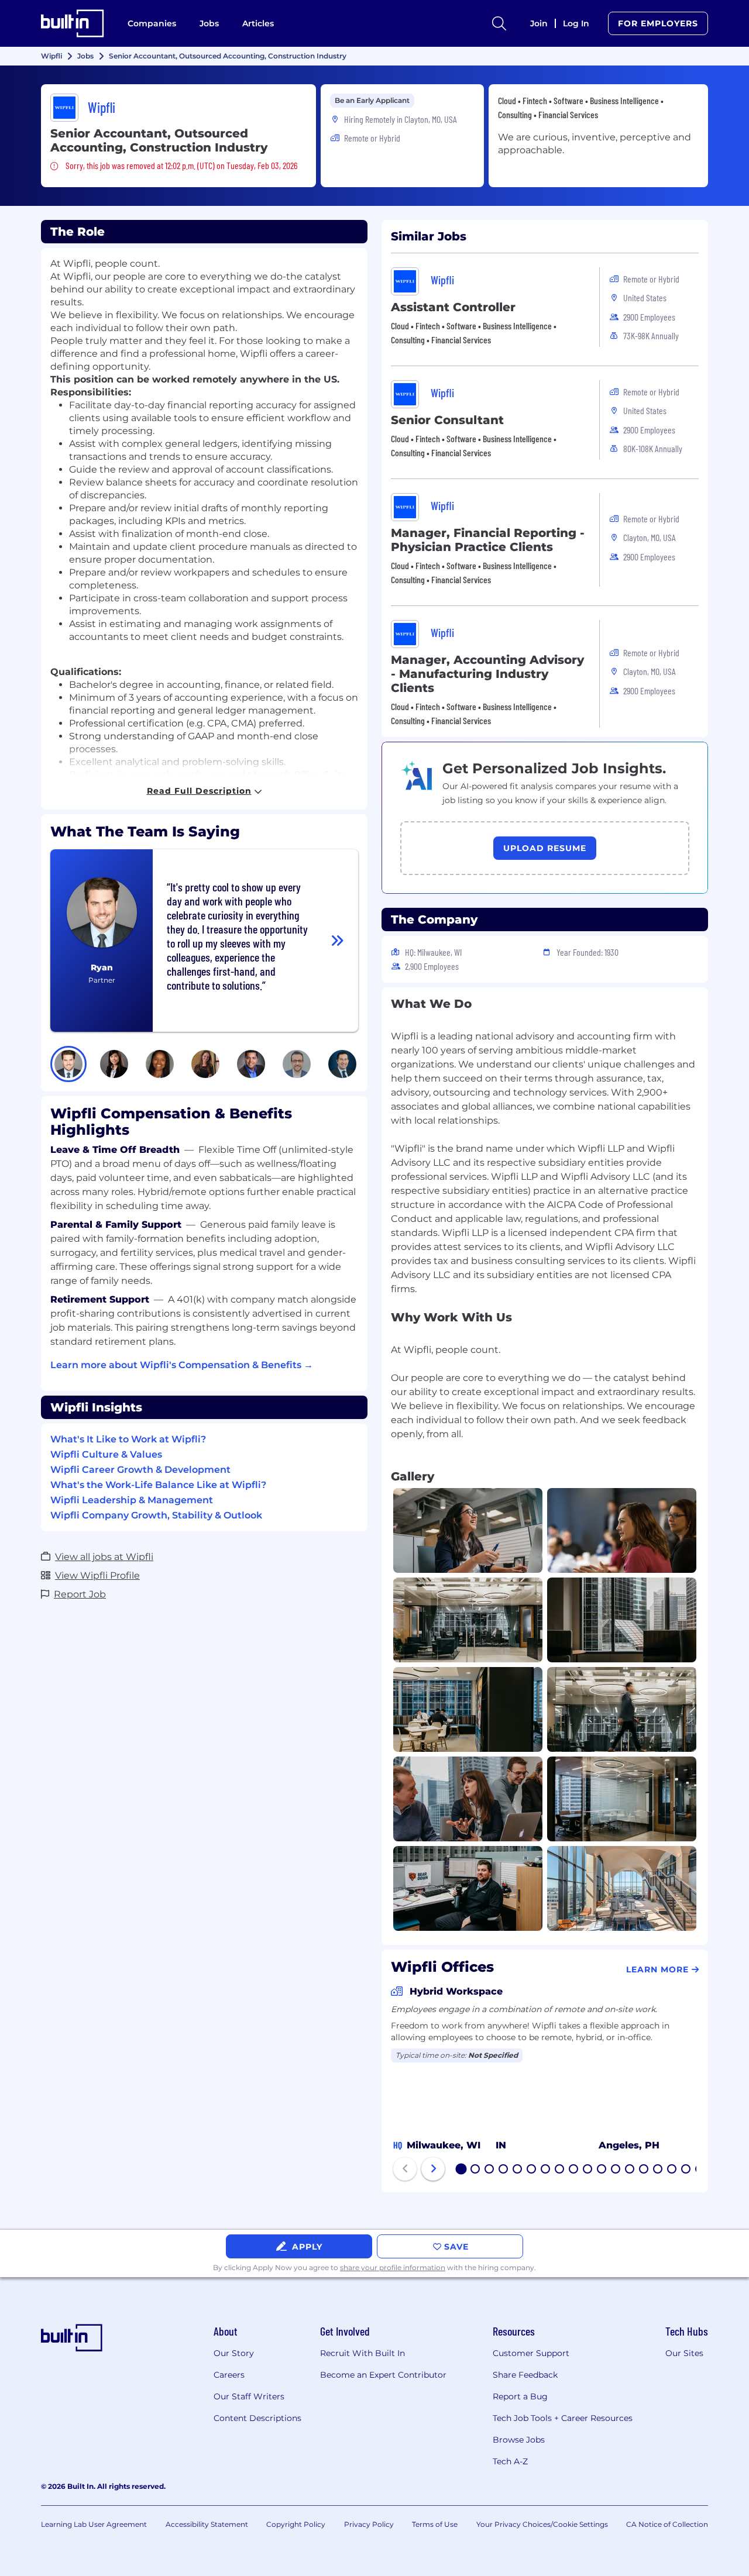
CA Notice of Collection (667, 2524)
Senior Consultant (447, 420)
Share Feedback (525, 2375)
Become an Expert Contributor (383, 2375)
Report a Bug (520, 2396)
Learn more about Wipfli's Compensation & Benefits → (182, 1365)
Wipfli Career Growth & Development (140, 1470)
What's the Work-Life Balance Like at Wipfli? (158, 1485)
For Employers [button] (658, 23)
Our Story (234, 2353)
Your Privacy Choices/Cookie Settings (542, 2524)
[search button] (499, 23)
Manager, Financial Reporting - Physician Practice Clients (488, 540)
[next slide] (433, 2169)
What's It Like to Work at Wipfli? (128, 1439)
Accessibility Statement (207, 2524)
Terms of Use (435, 2524)
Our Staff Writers (249, 2396)
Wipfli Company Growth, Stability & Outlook (156, 1515)
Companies (152, 23)
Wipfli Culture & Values (106, 1454)
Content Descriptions (257, 2418)
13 (630, 2170)
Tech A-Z (510, 2461)
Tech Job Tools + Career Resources (563, 2418)
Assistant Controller (453, 307)
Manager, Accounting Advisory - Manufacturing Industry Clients (487, 674)
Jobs (209, 23)
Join (539, 23)
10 (588, 2170)
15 (658, 2170)
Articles (258, 23)
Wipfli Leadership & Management (132, 1500)
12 (616, 2170)
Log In (576, 23)
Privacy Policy (369, 2524)
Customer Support (531, 2353)
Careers (229, 2375)
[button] (68, 1064)
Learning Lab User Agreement (94, 2524)
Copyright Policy (296, 2524)
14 (644, 2170)
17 (686, 2170)
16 (672, 2170)
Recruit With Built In (363, 2353)
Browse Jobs (519, 2440)
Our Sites (684, 2353)
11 (602, 2170)
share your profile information (393, 2267)
